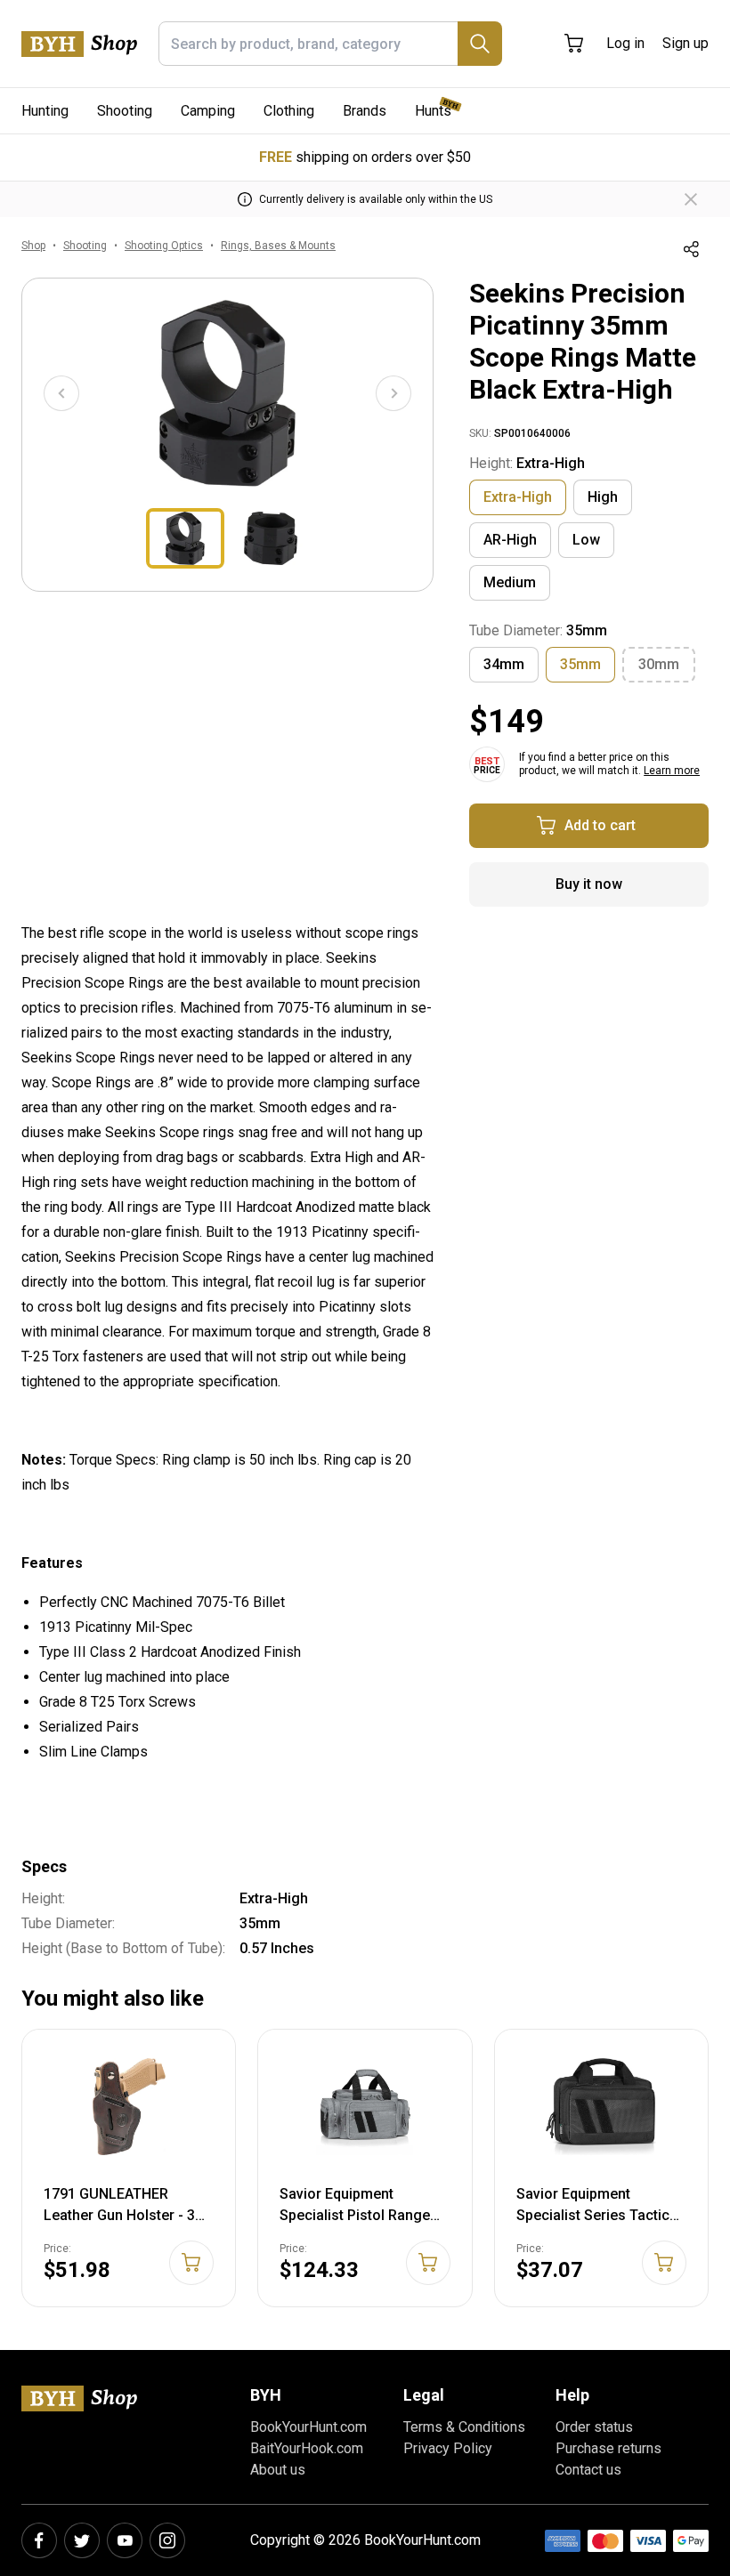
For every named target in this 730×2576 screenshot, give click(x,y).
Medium (510, 582)
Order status (594, 2427)
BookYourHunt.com (308, 2427)
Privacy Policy (448, 2448)
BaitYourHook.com (307, 2448)
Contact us (588, 2470)
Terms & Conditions (464, 2427)
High (603, 497)
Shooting (125, 111)
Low (586, 540)
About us (278, 2470)
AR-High (510, 540)
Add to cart (600, 825)
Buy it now (589, 884)
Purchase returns (608, 2448)
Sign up (685, 43)
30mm (659, 664)
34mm (504, 664)
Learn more (672, 771)
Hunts (433, 111)
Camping (208, 111)
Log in (625, 43)
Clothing (289, 111)
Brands (365, 111)
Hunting (45, 111)
